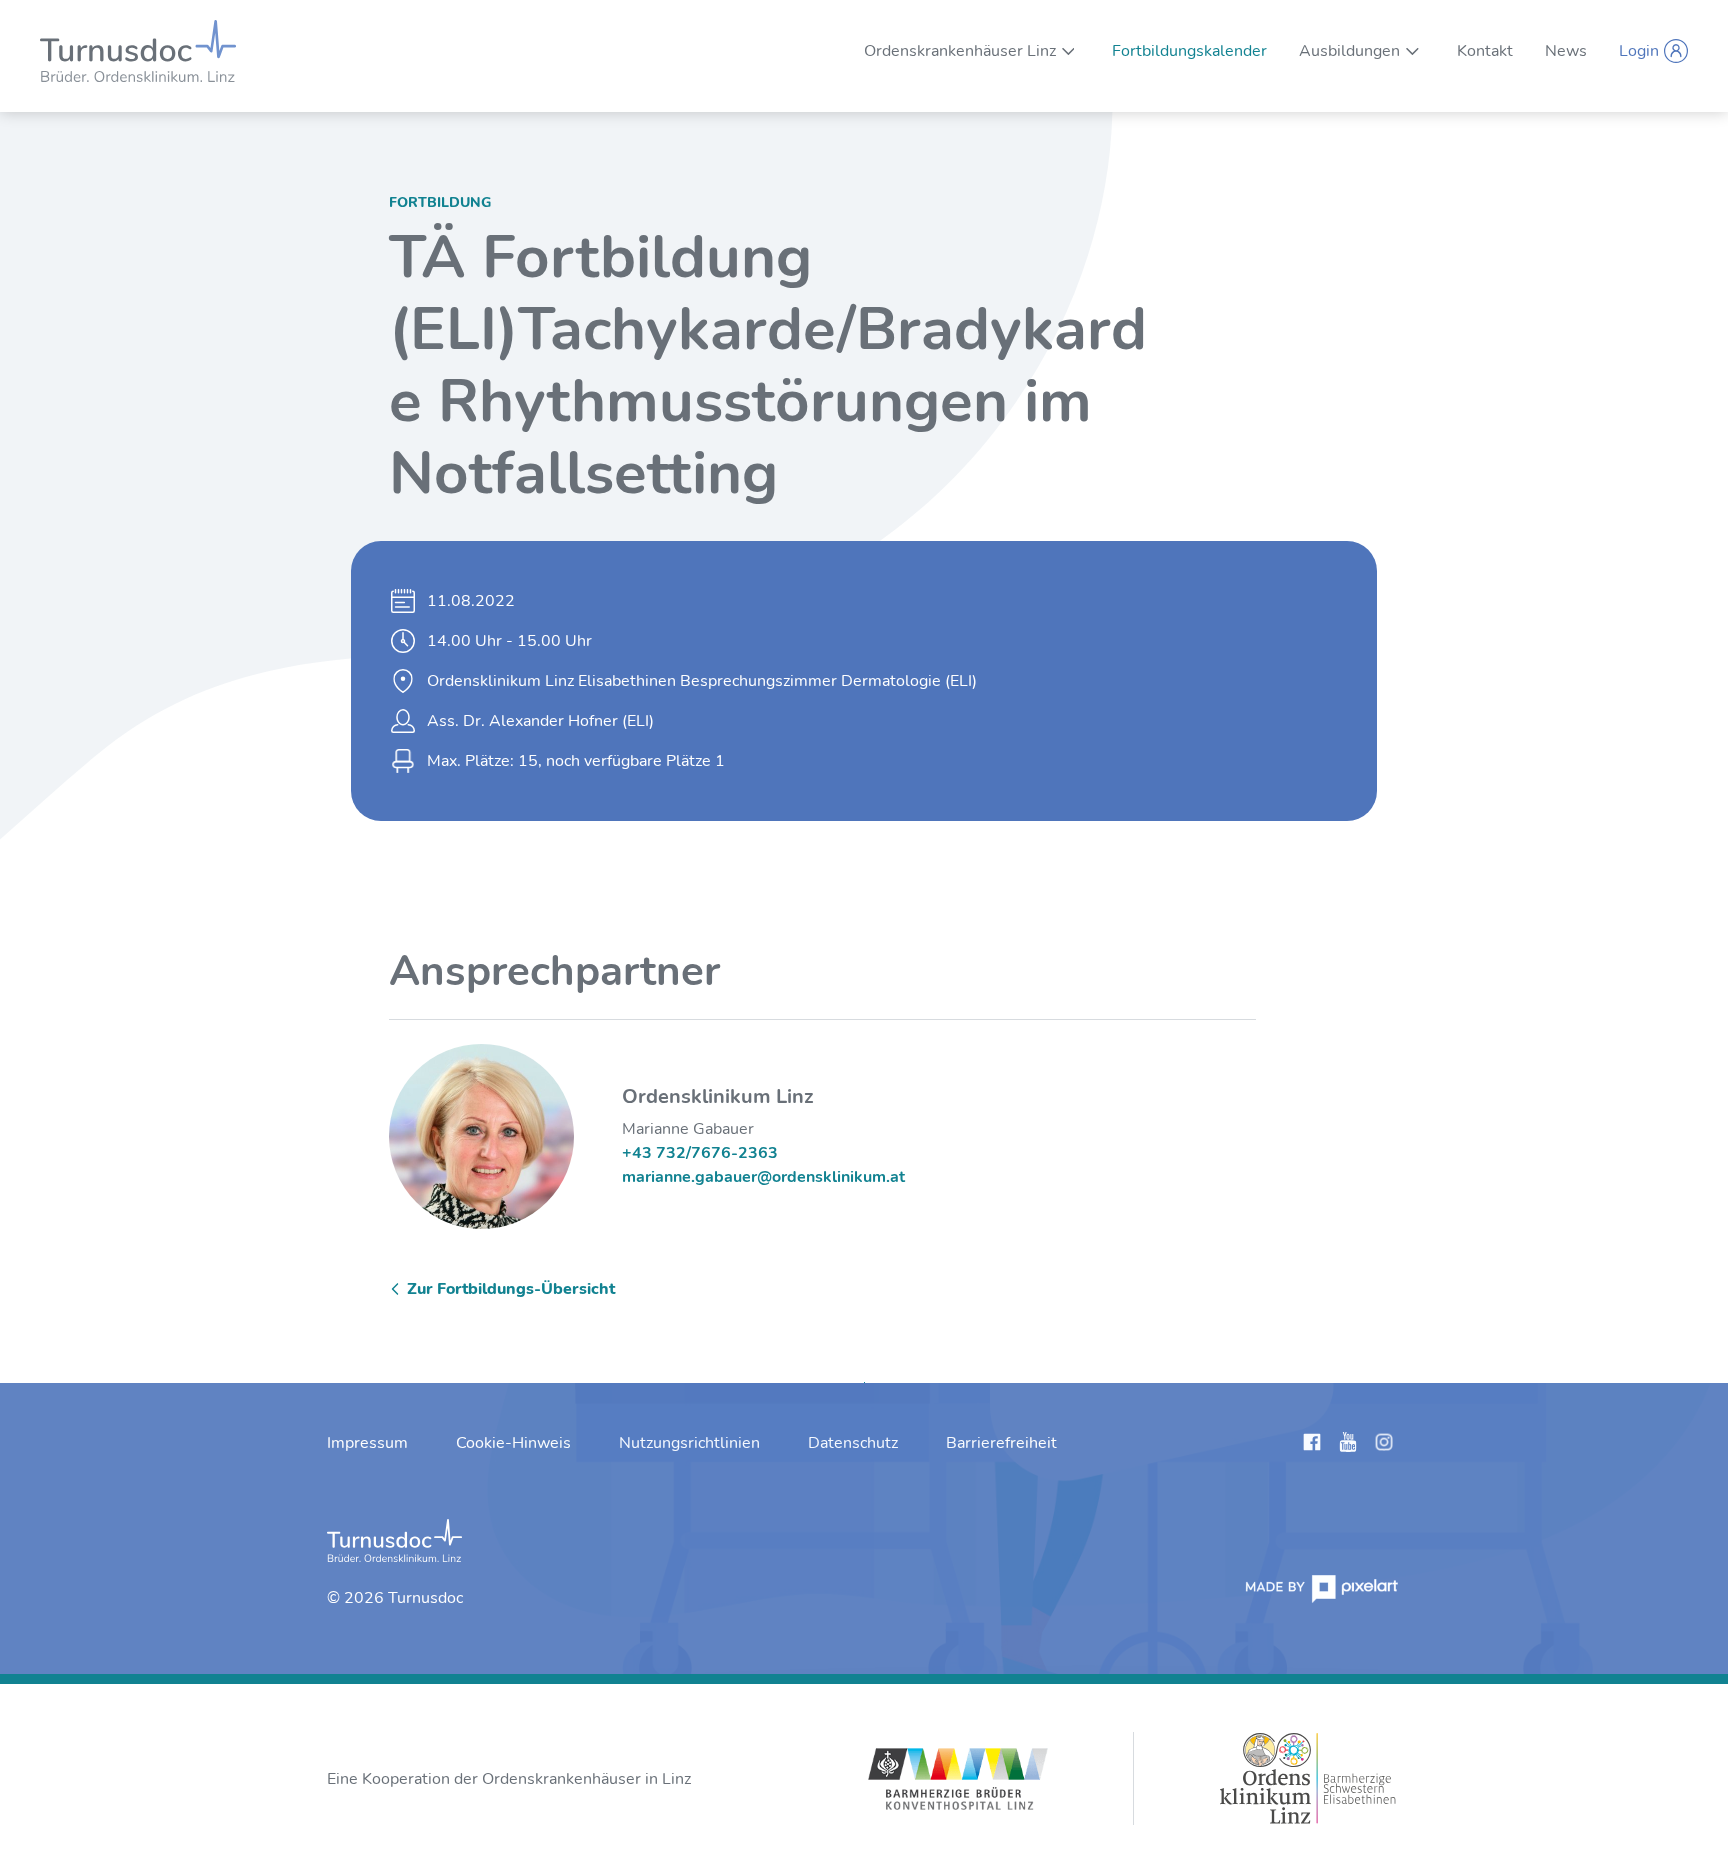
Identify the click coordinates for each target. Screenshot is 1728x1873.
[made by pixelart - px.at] (1322, 1588)
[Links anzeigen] (1312, 1446)
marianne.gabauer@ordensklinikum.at (763, 1177)
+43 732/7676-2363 (700, 1153)
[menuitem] (960, 51)
